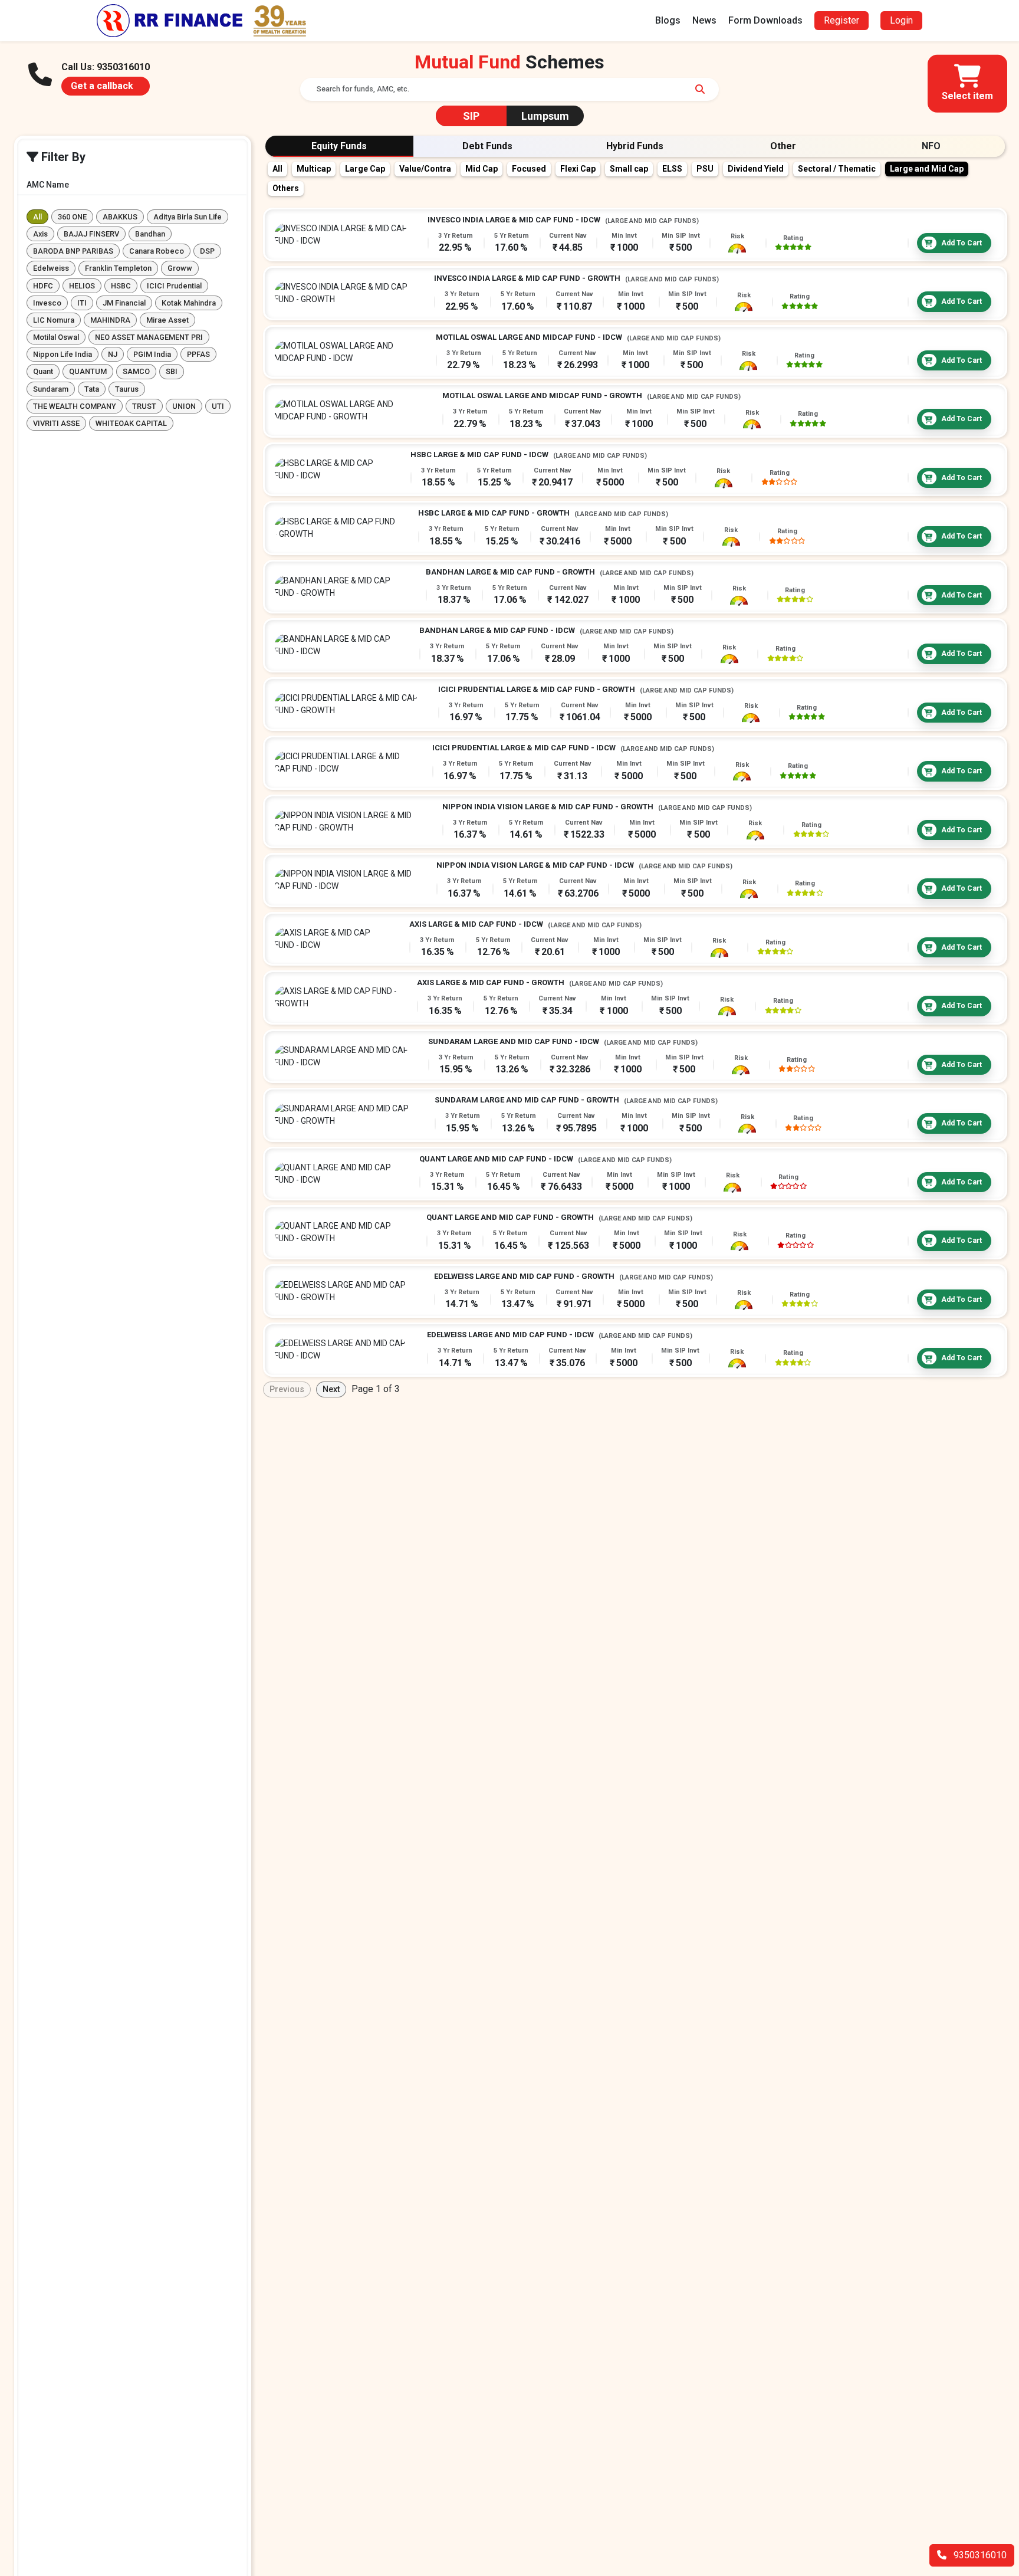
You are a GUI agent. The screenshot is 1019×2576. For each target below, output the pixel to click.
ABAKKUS (120, 217)
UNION (184, 406)
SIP (471, 116)
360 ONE (72, 217)
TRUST (144, 406)
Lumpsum (545, 116)
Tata (92, 389)
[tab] (339, 146)
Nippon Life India (63, 355)
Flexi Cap (578, 169)
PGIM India (152, 355)
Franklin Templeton (118, 269)
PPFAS (198, 355)
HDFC (43, 286)
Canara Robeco (157, 251)
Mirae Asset (167, 320)
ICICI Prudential (174, 286)
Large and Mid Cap (927, 169)
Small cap (629, 169)
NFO (931, 146)
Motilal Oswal (56, 337)
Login (901, 20)
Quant (43, 372)
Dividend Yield (756, 169)
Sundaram (51, 389)
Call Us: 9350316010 (106, 67)
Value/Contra (425, 169)
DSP (207, 251)
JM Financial (124, 303)
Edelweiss (51, 269)
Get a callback (102, 86)
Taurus (127, 389)
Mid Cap (481, 169)
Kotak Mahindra (189, 303)
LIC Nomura (54, 320)
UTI (218, 406)
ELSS (672, 169)
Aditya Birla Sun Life (188, 217)
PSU (705, 169)
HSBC (121, 286)
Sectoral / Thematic (837, 169)
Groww (180, 269)
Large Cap (365, 169)
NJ (113, 355)
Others (286, 188)
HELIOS (82, 286)
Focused (529, 169)
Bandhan (150, 234)
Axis (40, 234)
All (37, 217)
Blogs (668, 20)
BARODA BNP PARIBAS (73, 251)
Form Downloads (765, 20)
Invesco (47, 303)
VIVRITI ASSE (56, 423)
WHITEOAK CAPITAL (131, 423)
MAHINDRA (110, 320)
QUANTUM (88, 372)
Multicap (314, 169)
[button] (967, 84)
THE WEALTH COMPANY (75, 406)
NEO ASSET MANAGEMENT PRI (149, 337)
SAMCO (136, 372)
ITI (82, 303)
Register (842, 20)
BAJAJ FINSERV (91, 234)
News (704, 20)
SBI (172, 372)
